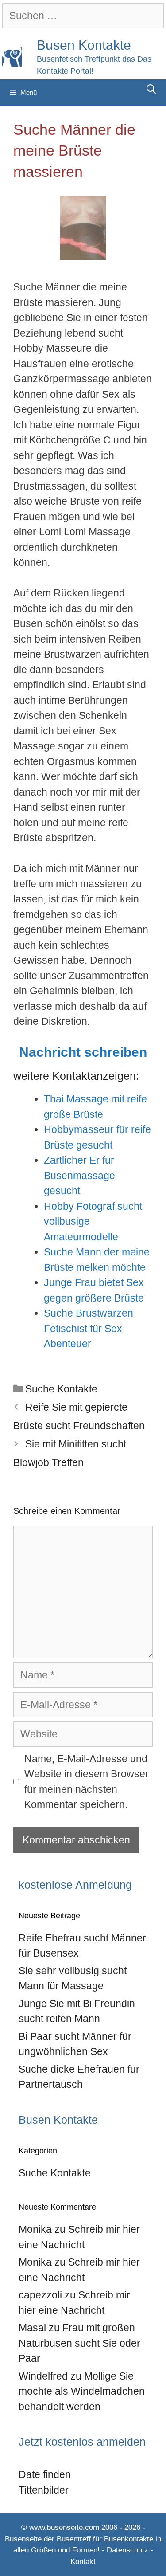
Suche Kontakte (61, 1389)
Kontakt (83, 2562)
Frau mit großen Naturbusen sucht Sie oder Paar (79, 2343)
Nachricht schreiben (83, 1052)
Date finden (45, 2474)
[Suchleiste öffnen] (151, 89)
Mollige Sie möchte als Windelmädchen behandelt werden (82, 2391)
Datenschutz (127, 2550)
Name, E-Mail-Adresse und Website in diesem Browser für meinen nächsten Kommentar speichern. (87, 1782)
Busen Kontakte (84, 45)
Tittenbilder (44, 2490)
